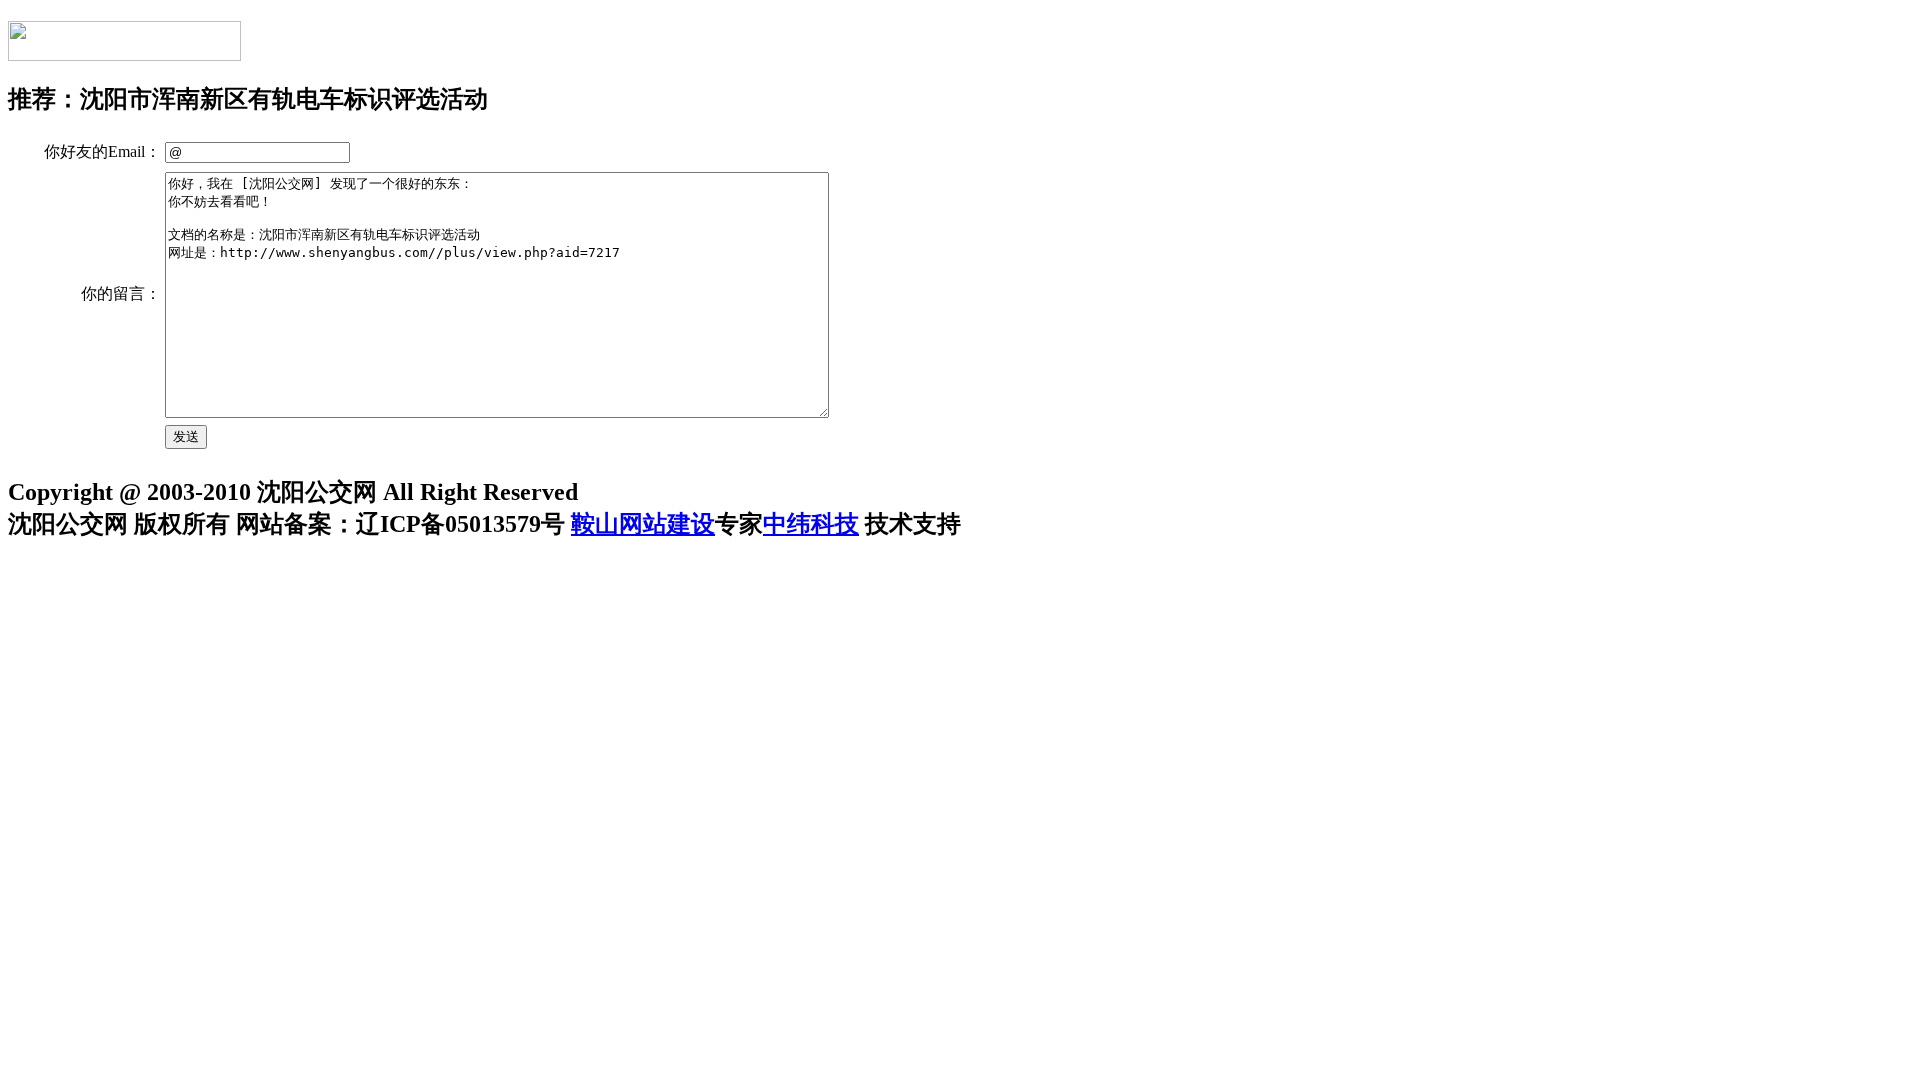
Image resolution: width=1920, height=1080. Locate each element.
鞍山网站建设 (643, 524)
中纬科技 (811, 524)
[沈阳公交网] (124, 50)
